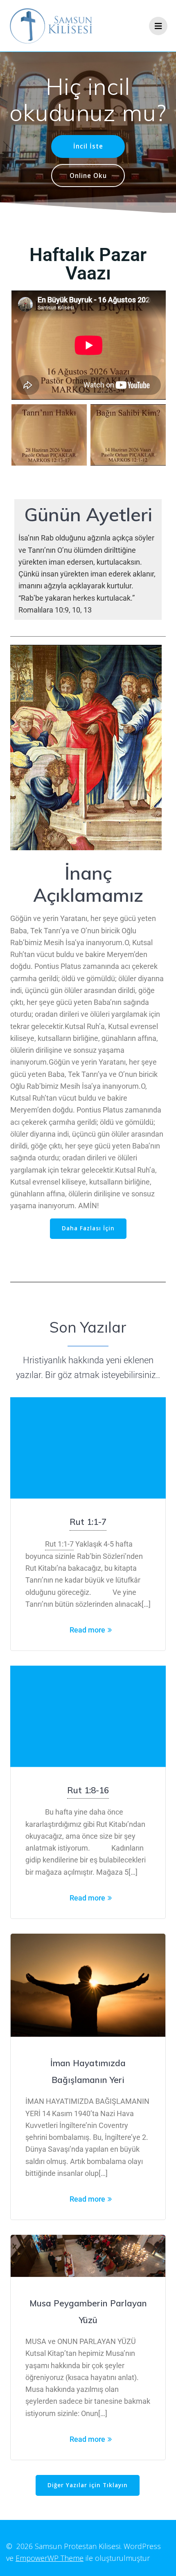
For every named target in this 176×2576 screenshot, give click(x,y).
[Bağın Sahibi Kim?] (128, 435)
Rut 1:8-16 (88, 1790)
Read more (87, 1630)
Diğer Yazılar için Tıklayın (88, 2485)
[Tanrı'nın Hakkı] (49, 435)
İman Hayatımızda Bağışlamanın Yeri (88, 2071)
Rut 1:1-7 (88, 1522)
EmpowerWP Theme (50, 2558)
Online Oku (88, 176)
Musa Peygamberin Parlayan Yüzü (88, 2311)
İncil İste (88, 146)
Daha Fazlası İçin (88, 1228)
